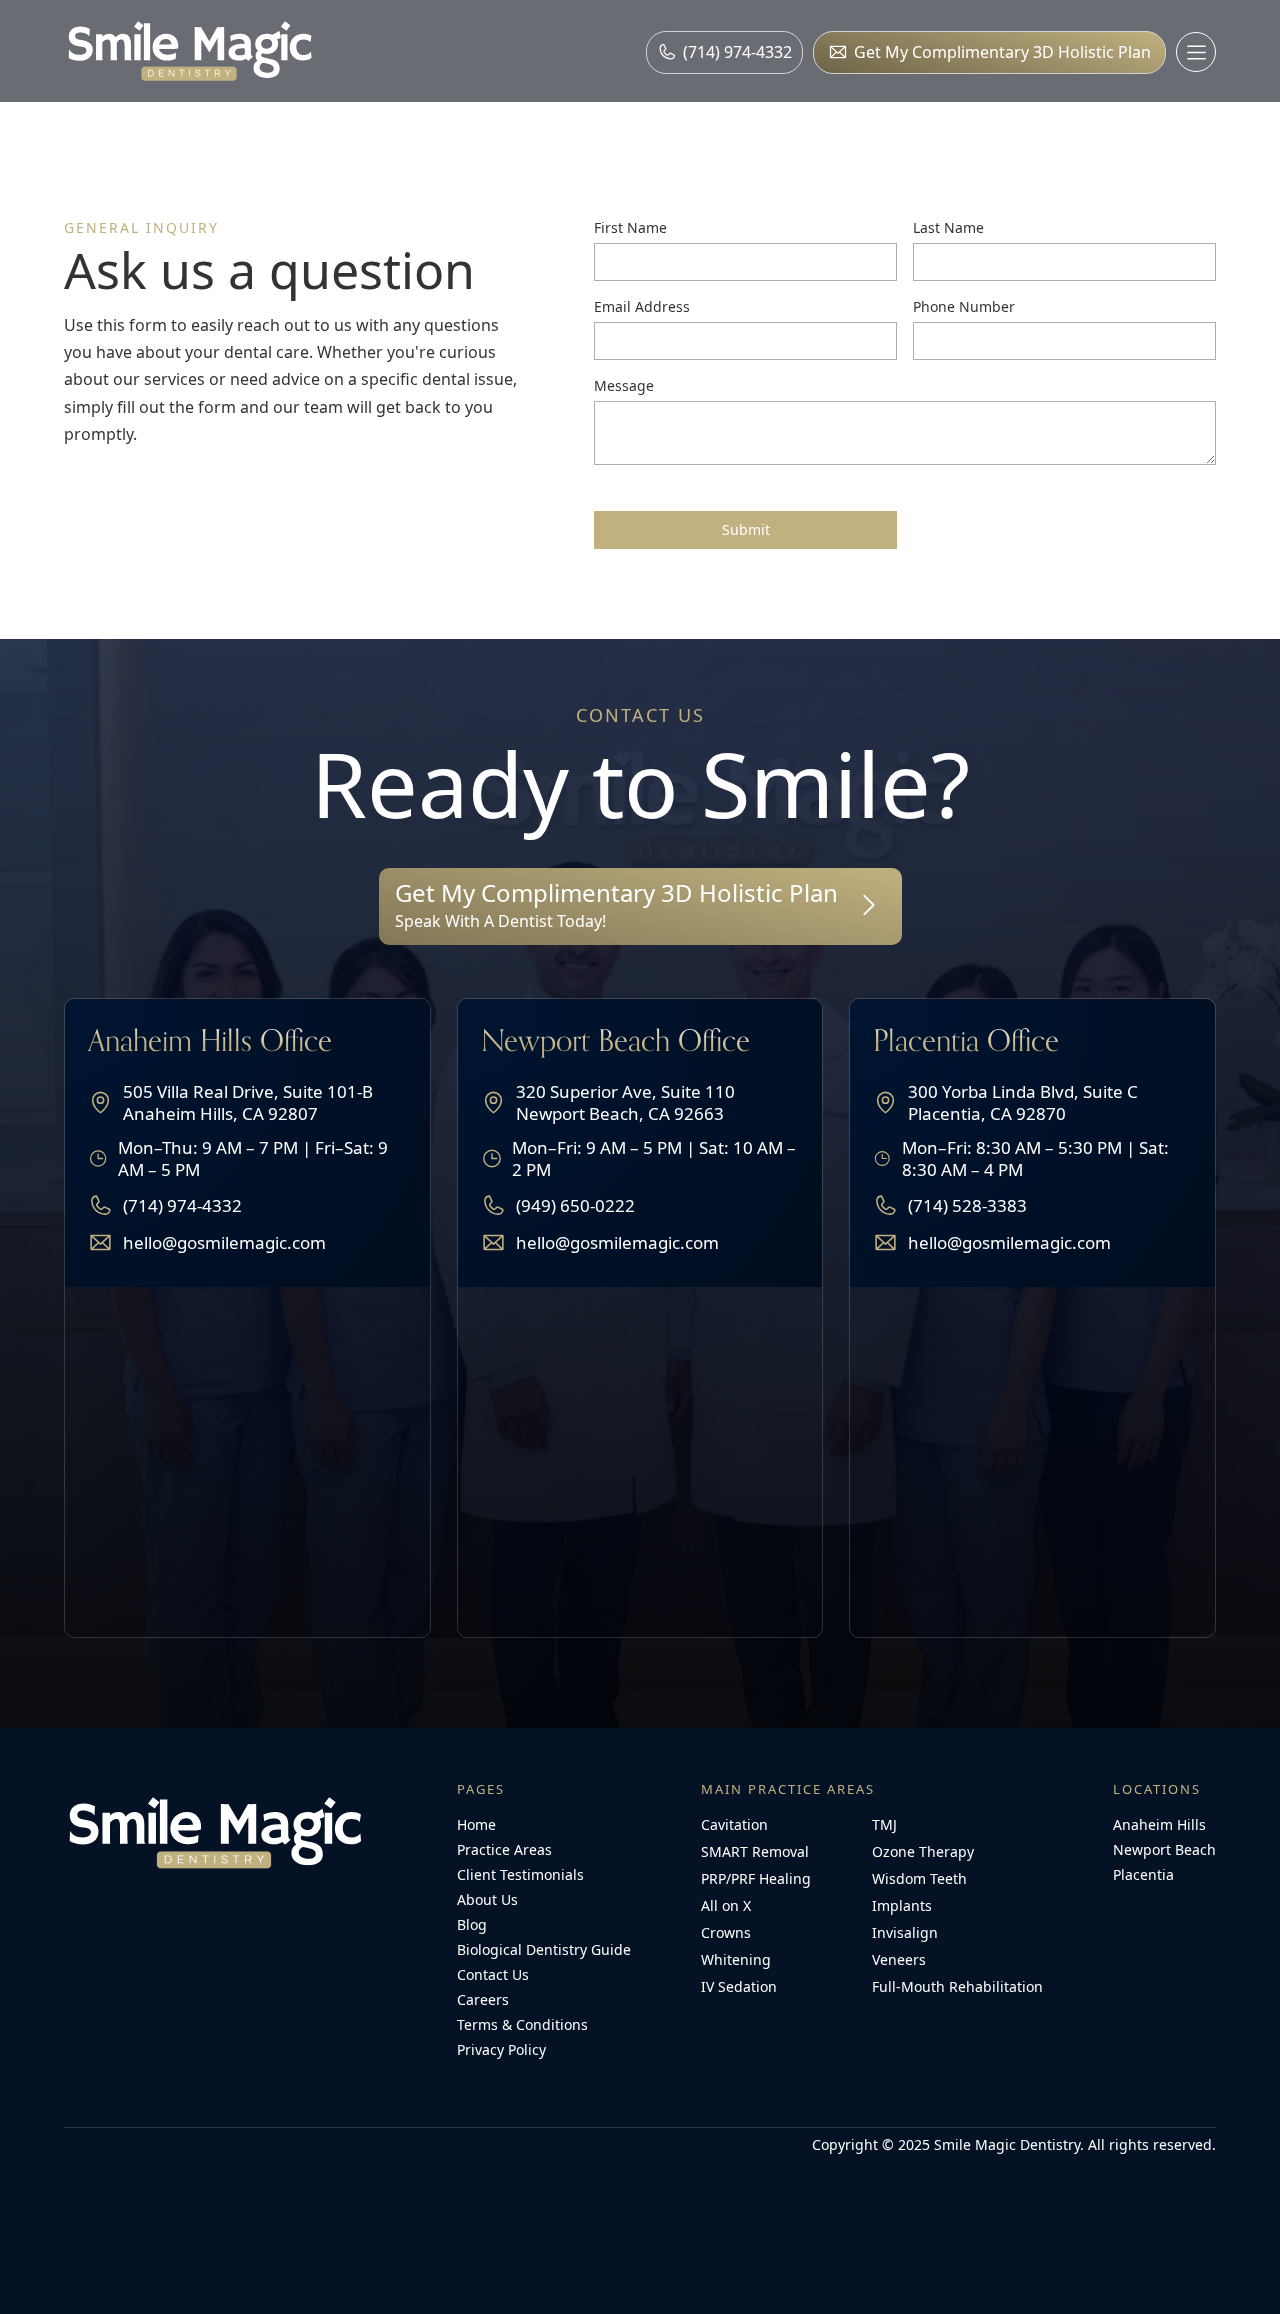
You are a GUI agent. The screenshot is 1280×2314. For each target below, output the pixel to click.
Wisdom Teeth (919, 1878)
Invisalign (905, 1932)
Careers (483, 1999)
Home (476, 1824)
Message (624, 385)
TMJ (884, 1824)
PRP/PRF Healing (756, 1878)
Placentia (1143, 1874)
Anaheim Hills (1159, 1824)
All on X (726, 1905)
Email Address (642, 306)
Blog (472, 1924)
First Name (630, 227)
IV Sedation (739, 1986)
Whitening (736, 1959)
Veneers (899, 1959)
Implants (902, 1905)
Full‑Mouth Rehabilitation (957, 1986)
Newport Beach (1164, 1849)
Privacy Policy (501, 2049)
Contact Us (493, 1974)
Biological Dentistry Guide (544, 1949)
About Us (487, 1899)
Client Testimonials (520, 1874)
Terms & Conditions (522, 2024)
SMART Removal (755, 1851)
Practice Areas (504, 1849)
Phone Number (964, 306)
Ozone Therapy (923, 1851)
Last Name (948, 227)
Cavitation (734, 1824)
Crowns (726, 1932)
